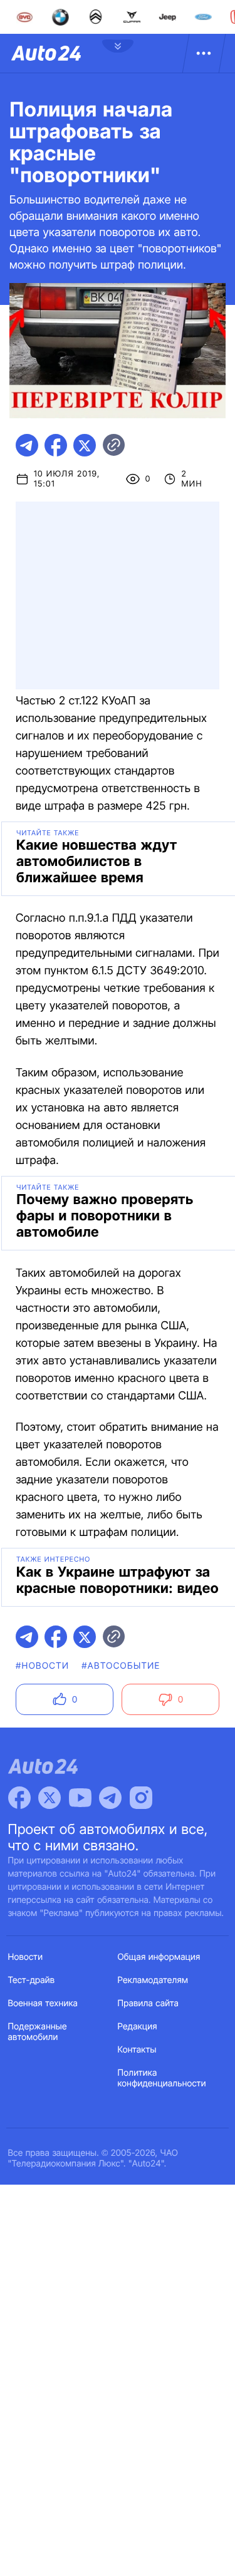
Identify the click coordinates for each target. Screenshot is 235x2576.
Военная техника (43, 2003)
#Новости (42, 1666)
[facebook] (56, 445)
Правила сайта (149, 2003)
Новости (26, 1957)
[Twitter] (50, 1798)
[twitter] (85, 445)
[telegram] (27, 445)
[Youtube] (80, 1798)
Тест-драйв (32, 1980)
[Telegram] (110, 1798)
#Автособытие (121, 1666)
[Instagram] (141, 1798)
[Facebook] (19, 1798)
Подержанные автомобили (38, 2032)
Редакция (138, 2027)
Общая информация (159, 1957)
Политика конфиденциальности (162, 2078)
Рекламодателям (153, 1980)
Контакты (137, 2050)
